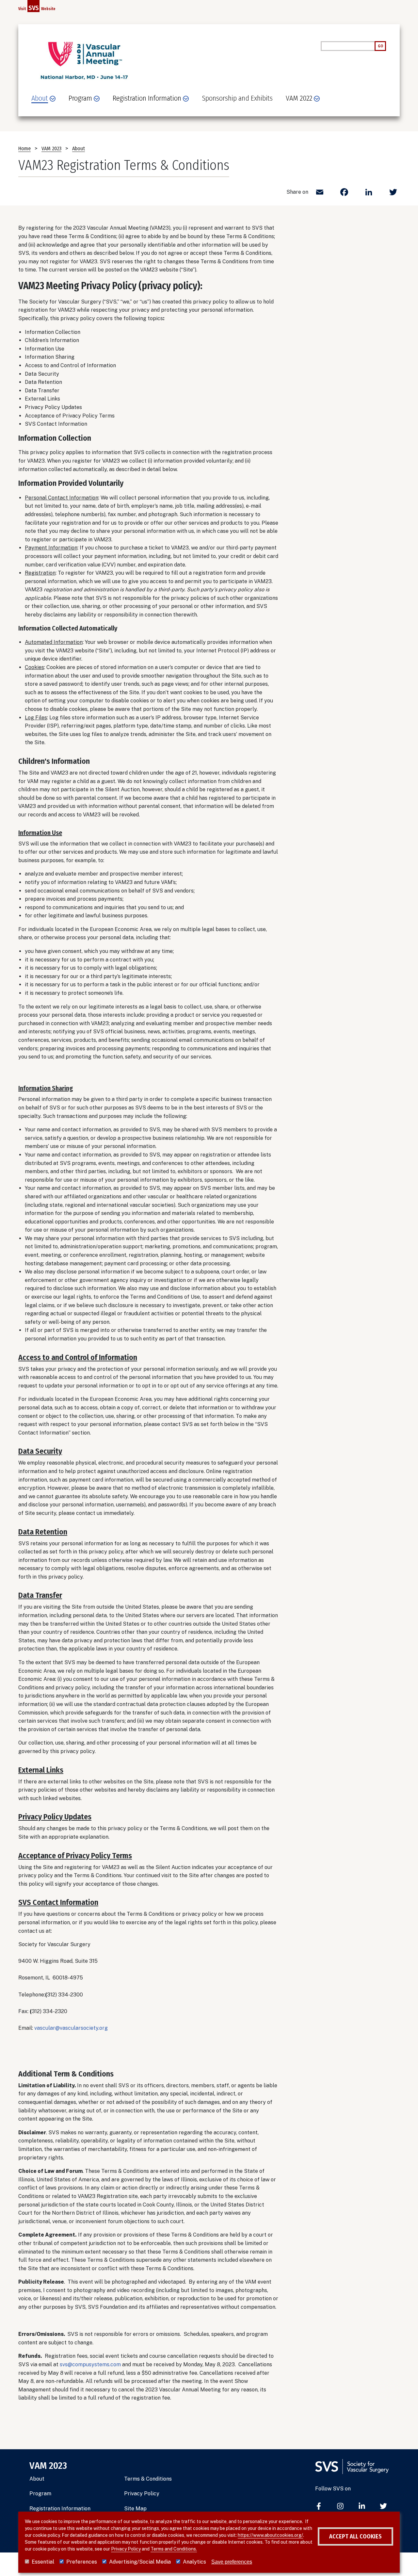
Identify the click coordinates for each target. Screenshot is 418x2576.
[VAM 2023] (84, 61)
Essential (43, 2562)
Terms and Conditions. (174, 2549)
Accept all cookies (355, 2536)
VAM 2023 (51, 148)
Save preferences (232, 2562)
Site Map (135, 2509)
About (79, 148)
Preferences (82, 2562)
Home (24, 148)
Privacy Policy (142, 2494)
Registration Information (60, 2509)
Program (40, 2494)
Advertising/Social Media (140, 2562)
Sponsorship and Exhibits (237, 98)
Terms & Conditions (148, 2479)
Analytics (194, 2562)
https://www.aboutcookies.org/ (270, 2535)
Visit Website (37, 8)
